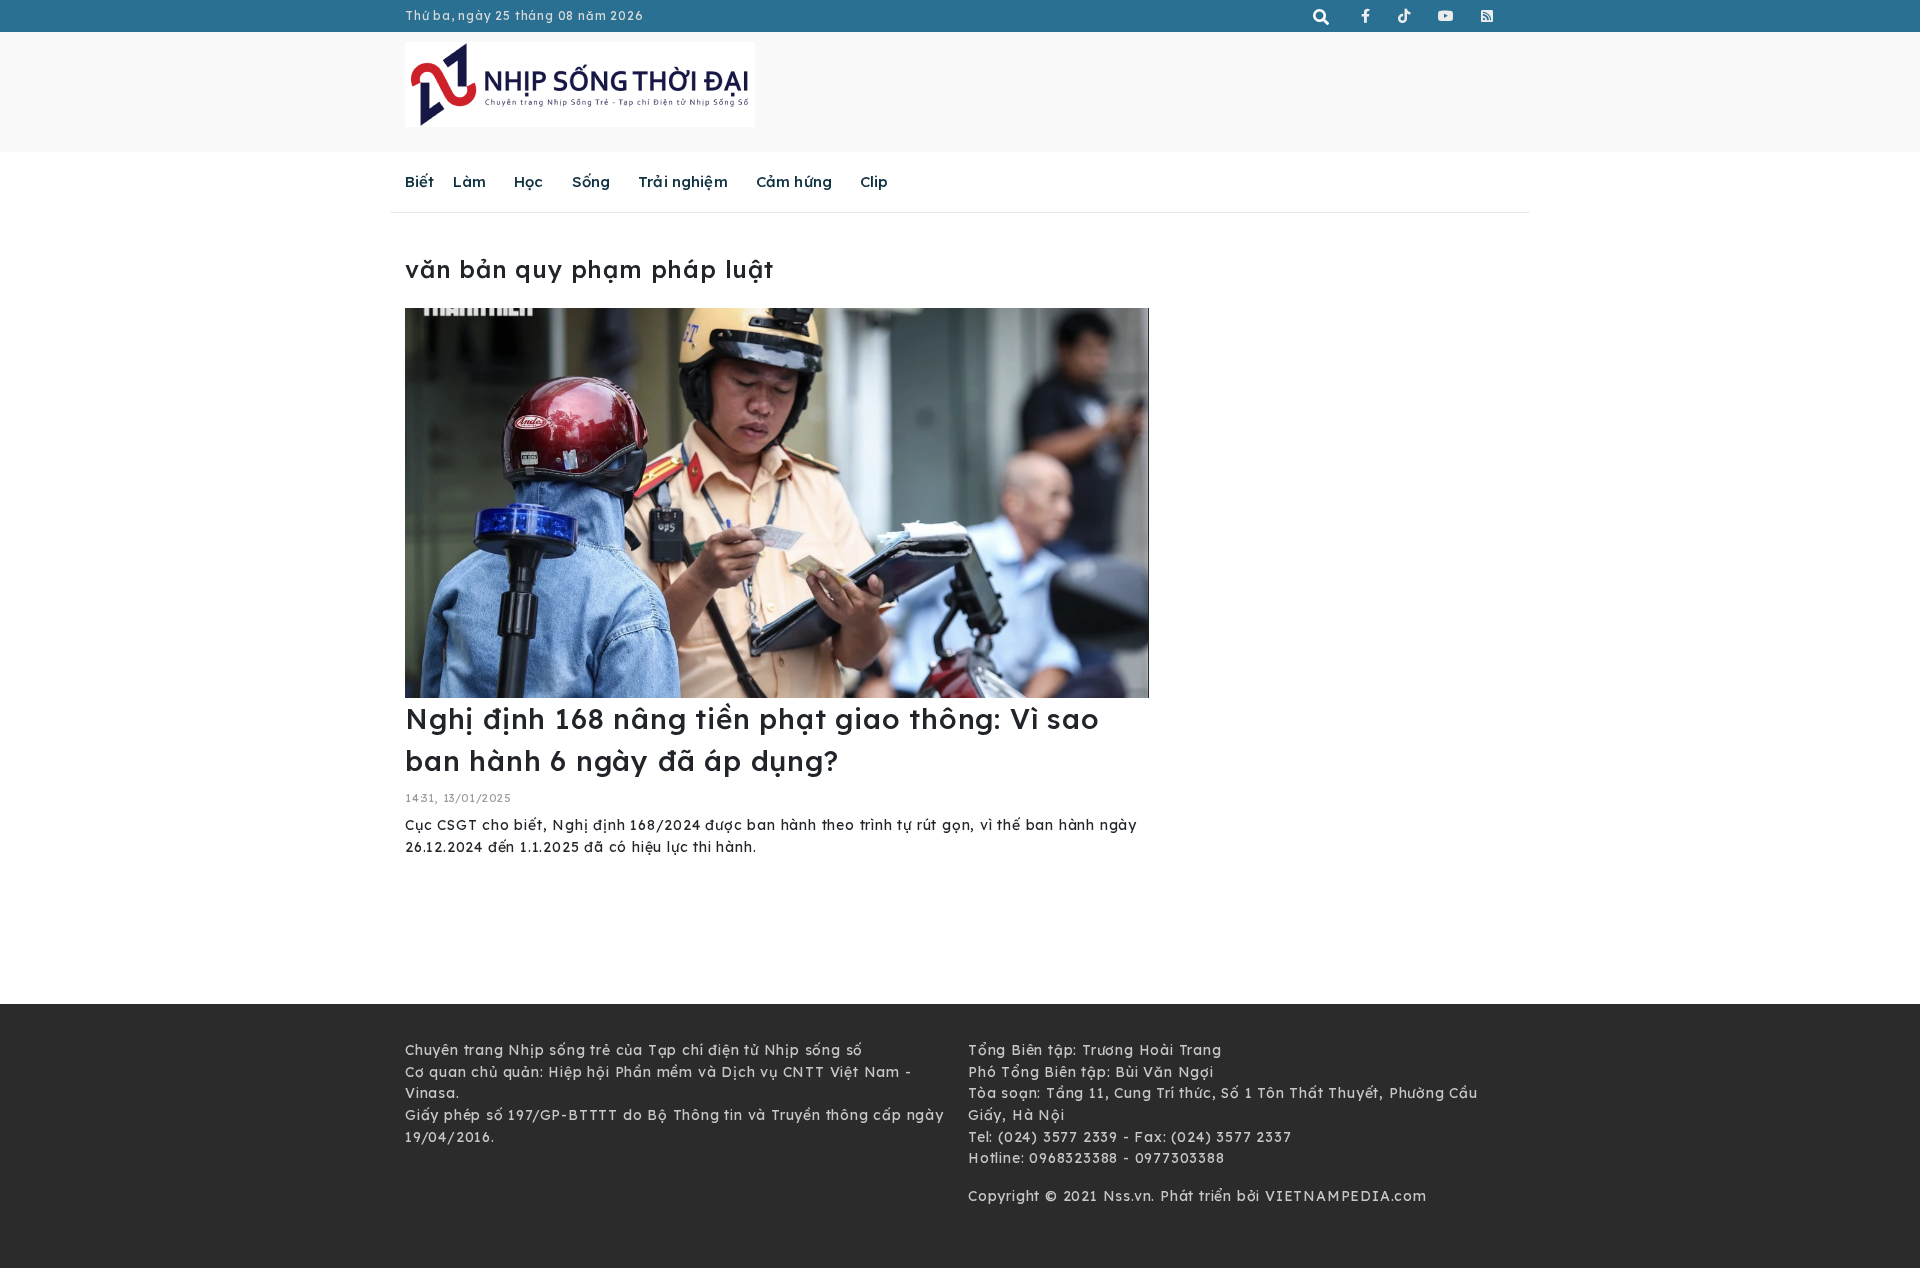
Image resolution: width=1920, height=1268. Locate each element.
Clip (874, 181)
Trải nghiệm (683, 181)
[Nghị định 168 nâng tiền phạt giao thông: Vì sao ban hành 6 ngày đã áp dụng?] (777, 502)
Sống (591, 181)
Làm (469, 181)
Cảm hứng (794, 181)
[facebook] (1366, 16)
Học (528, 181)
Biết (420, 181)
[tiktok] (1404, 16)
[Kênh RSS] (1487, 16)
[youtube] (1446, 16)
